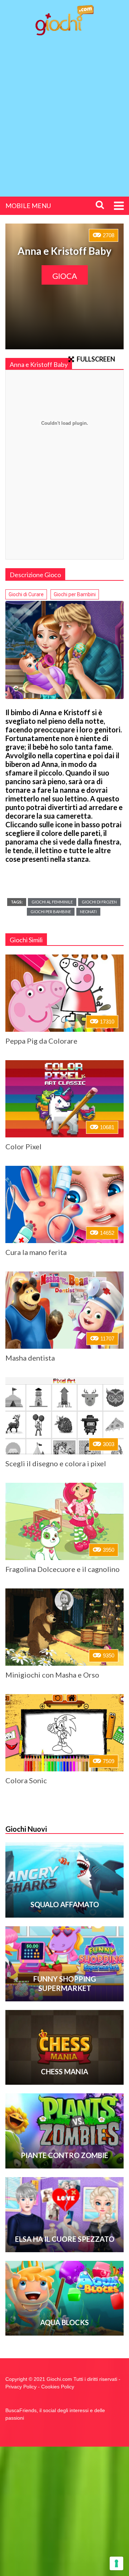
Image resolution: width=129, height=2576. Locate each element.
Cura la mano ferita (36, 1252)
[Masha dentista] (64, 1310)
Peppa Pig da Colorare (41, 1041)
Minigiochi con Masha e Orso (52, 1675)
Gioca (65, 276)
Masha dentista (30, 1358)
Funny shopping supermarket (65, 1983)
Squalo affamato (65, 1904)
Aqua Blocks (64, 2322)
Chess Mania (64, 2071)
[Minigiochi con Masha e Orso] (64, 1627)
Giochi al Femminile (52, 902)
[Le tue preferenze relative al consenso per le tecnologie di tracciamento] (116, 2563)
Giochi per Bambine (51, 912)
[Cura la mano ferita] (64, 1204)
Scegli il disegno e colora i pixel (56, 1463)
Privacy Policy (21, 2387)
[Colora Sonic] (64, 1733)
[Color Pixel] (64, 1099)
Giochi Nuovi (26, 1829)
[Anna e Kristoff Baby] (64, 650)
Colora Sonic (26, 1780)
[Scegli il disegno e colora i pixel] (64, 1416)
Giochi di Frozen (99, 902)
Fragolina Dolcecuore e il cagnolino (63, 1569)
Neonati (88, 912)
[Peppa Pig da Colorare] (64, 993)
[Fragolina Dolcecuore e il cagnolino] (64, 1521)
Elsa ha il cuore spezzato (65, 2239)
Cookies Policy (58, 2387)
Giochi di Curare (26, 594)
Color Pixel (23, 1146)
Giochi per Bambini (75, 594)
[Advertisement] (64, 110)
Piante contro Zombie (64, 2155)
